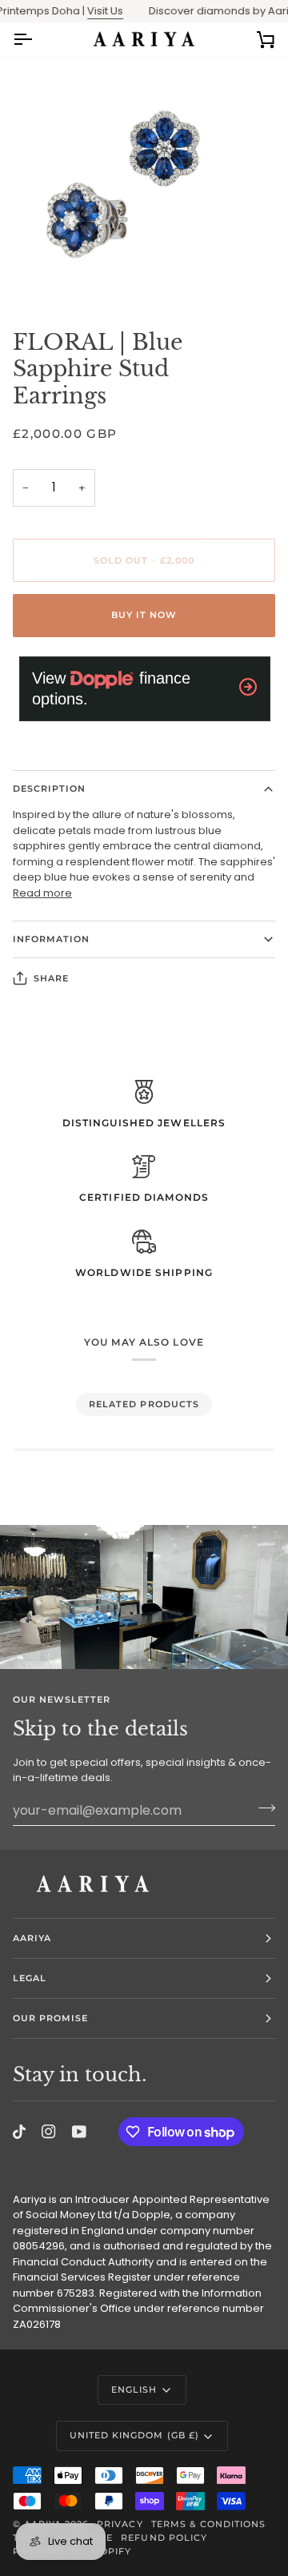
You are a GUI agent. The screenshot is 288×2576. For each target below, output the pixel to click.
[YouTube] (79, 2132)
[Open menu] (37, 40)
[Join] (262, 1808)
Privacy (120, 2524)
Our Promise (50, 2018)
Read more (42, 893)
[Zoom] (30, 275)
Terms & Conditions (208, 2524)
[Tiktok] (19, 2132)
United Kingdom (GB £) (134, 2435)
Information (51, 939)
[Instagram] (49, 2132)
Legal (30, 1978)
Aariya (32, 1938)
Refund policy (164, 2538)
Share (51, 978)
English (134, 2389)
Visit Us (92, 11)
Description (49, 788)
